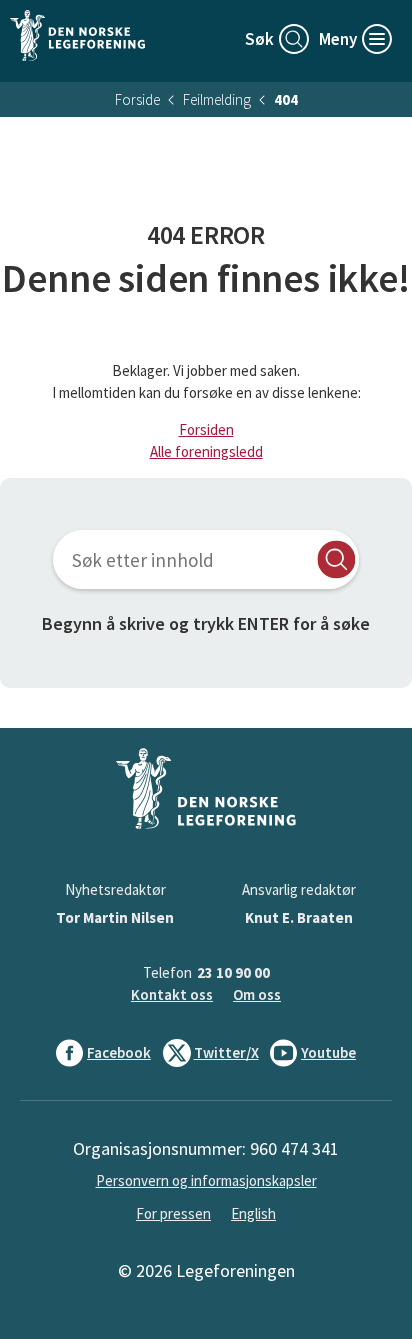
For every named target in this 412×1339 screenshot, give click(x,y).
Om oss (257, 994)
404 (286, 99)
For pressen (173, 1213)
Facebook (119, 1052)
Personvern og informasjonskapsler (206, 1180)
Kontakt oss (172, 994)
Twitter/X (226, 1052)
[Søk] (336, 559)
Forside (137, 99)
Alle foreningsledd (206, 451)
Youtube (328, 1052)
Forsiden (206, 429)
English (253, 1213)
